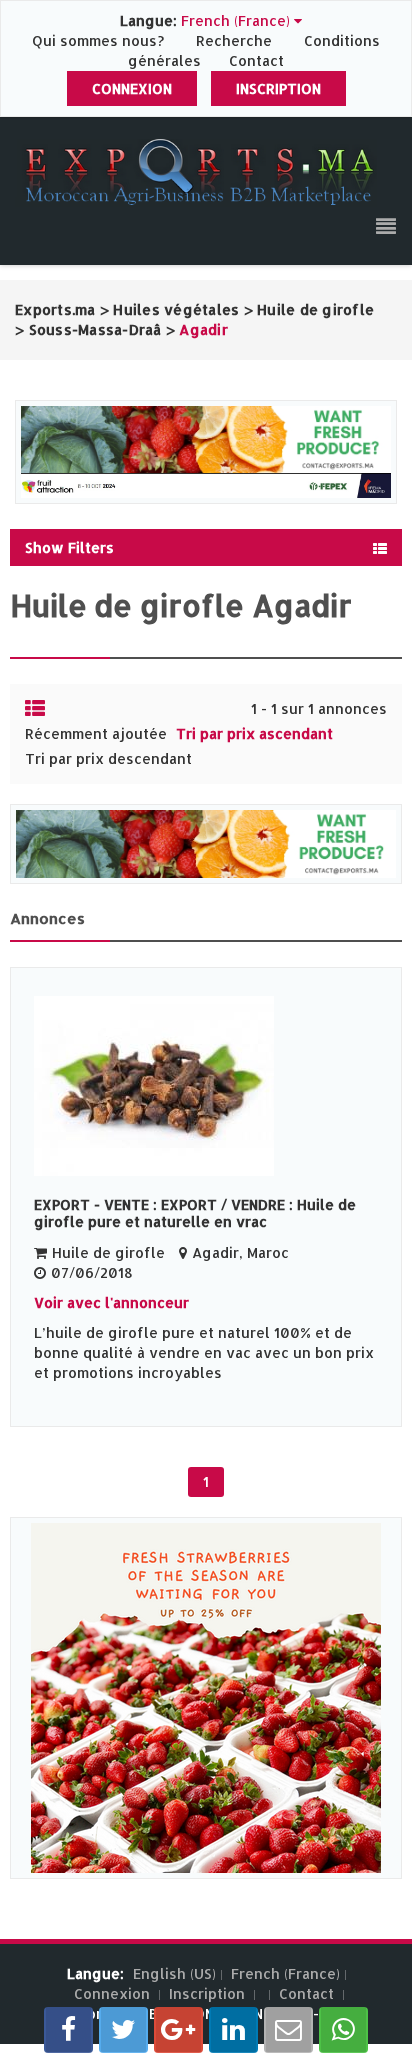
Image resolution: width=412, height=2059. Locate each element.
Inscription (278, 88)
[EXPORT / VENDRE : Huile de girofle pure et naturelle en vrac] (206, 1086)
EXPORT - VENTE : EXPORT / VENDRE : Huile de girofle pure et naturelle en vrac (195, 1213)
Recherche (234, 40)
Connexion (132, 88)
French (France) (285, 1973)
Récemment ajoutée (96, 733)
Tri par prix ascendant (254, 733)
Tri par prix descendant (108, 758)
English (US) (174, 1973)
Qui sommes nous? (100, 40)
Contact (256, 60)
